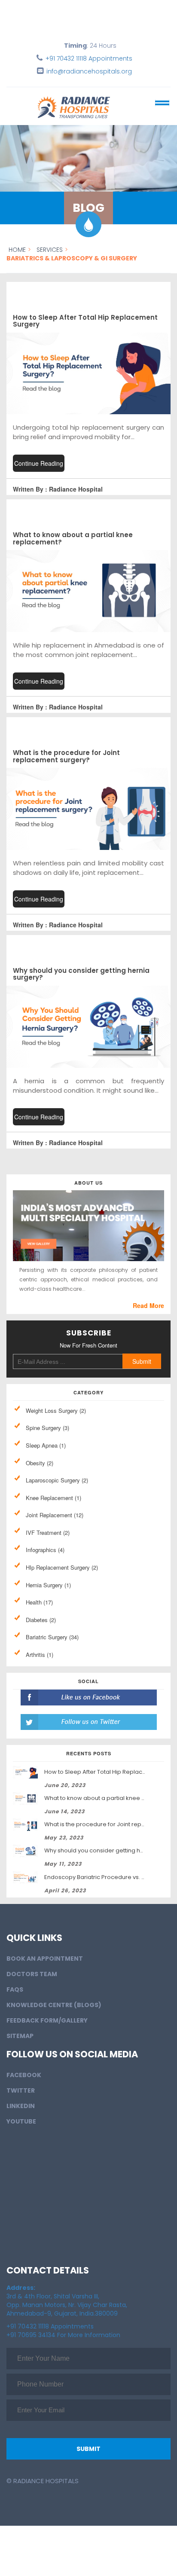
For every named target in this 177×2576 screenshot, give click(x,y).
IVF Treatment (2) (48, 1532)
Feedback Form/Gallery (47, 2010)
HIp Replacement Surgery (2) (62, 1567)
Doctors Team (32, 1963)
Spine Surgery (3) (47, 1428)
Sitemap (20, 2025)
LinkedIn (21, 2095)
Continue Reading (39, 463)
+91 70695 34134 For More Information (63, 2324)
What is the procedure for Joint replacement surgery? (66, 756)
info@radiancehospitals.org (89, 71)
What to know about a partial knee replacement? (73, 538)
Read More (148, 1305)
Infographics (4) (45, 1550)
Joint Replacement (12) (55, 1515)
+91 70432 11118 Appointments (89, 58)
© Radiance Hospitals (43, 2470)
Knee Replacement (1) (53, 1498)
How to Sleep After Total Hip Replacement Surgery (85, 321)
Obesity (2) (40, 1463)
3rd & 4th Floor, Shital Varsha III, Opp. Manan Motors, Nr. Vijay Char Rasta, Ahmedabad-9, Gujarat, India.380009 (67, 2290)
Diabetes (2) (41, 1620)
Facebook (24, 2064)
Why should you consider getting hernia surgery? (81, 974)
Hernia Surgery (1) (48, 1585)
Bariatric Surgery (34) (52, 1637)
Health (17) (39, 1602)
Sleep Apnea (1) (46, 1445)
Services (50, 250)
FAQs (15, 1979)
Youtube (21, 2111)
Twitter (21, 2080)
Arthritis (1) (40, 1655)
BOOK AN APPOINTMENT (45, 1948)
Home (17, 250)
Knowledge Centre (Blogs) (54, 1994)
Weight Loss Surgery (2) (56, 1410)
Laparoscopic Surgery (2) (57, 1480)
